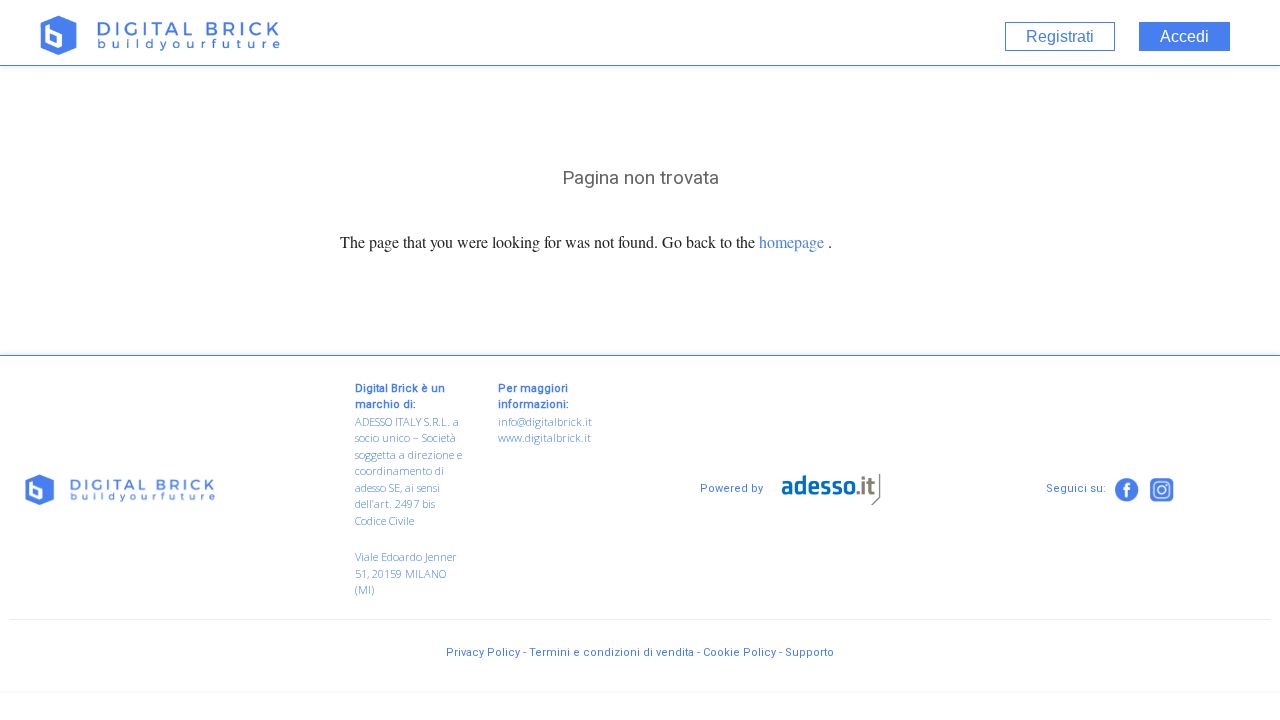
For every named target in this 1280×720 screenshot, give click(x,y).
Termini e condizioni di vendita (611, 652)
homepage (791, 241)
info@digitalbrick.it (545, 421)
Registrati (1060, 36)
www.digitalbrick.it (544, 437)
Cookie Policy (739, 652)
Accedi (1184, 36)
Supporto (809, 652)
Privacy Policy (483, 652)
